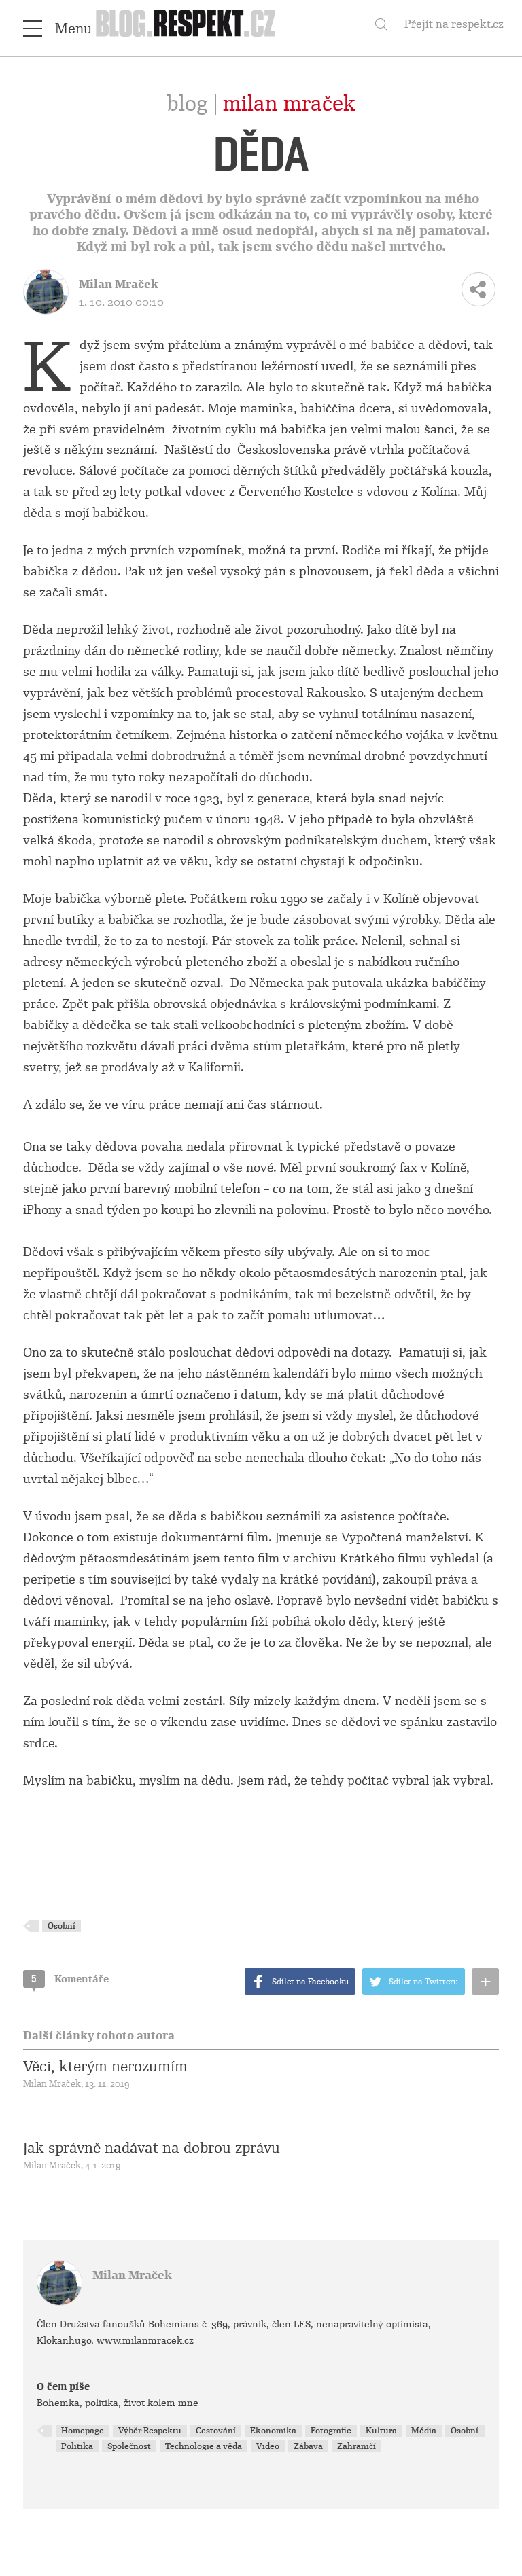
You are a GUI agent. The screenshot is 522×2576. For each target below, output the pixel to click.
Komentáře (70, 1979)
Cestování (216, 2431)
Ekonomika (273, 2431)
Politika (77, 2446)
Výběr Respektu (150, 2431)
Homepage (83, 2431)
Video (268, 2446)
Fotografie (331, 2431)
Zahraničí (356, 2446)
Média (424, 2431)
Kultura (381, 2431)
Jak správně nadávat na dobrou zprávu (152, 2148)
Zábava (308, 2446)
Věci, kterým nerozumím (105, 2067)
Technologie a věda (204, 2446)
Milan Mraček (289, 104)
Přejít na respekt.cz (454, 24)
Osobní (62, 1926)
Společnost (129, 2446)
